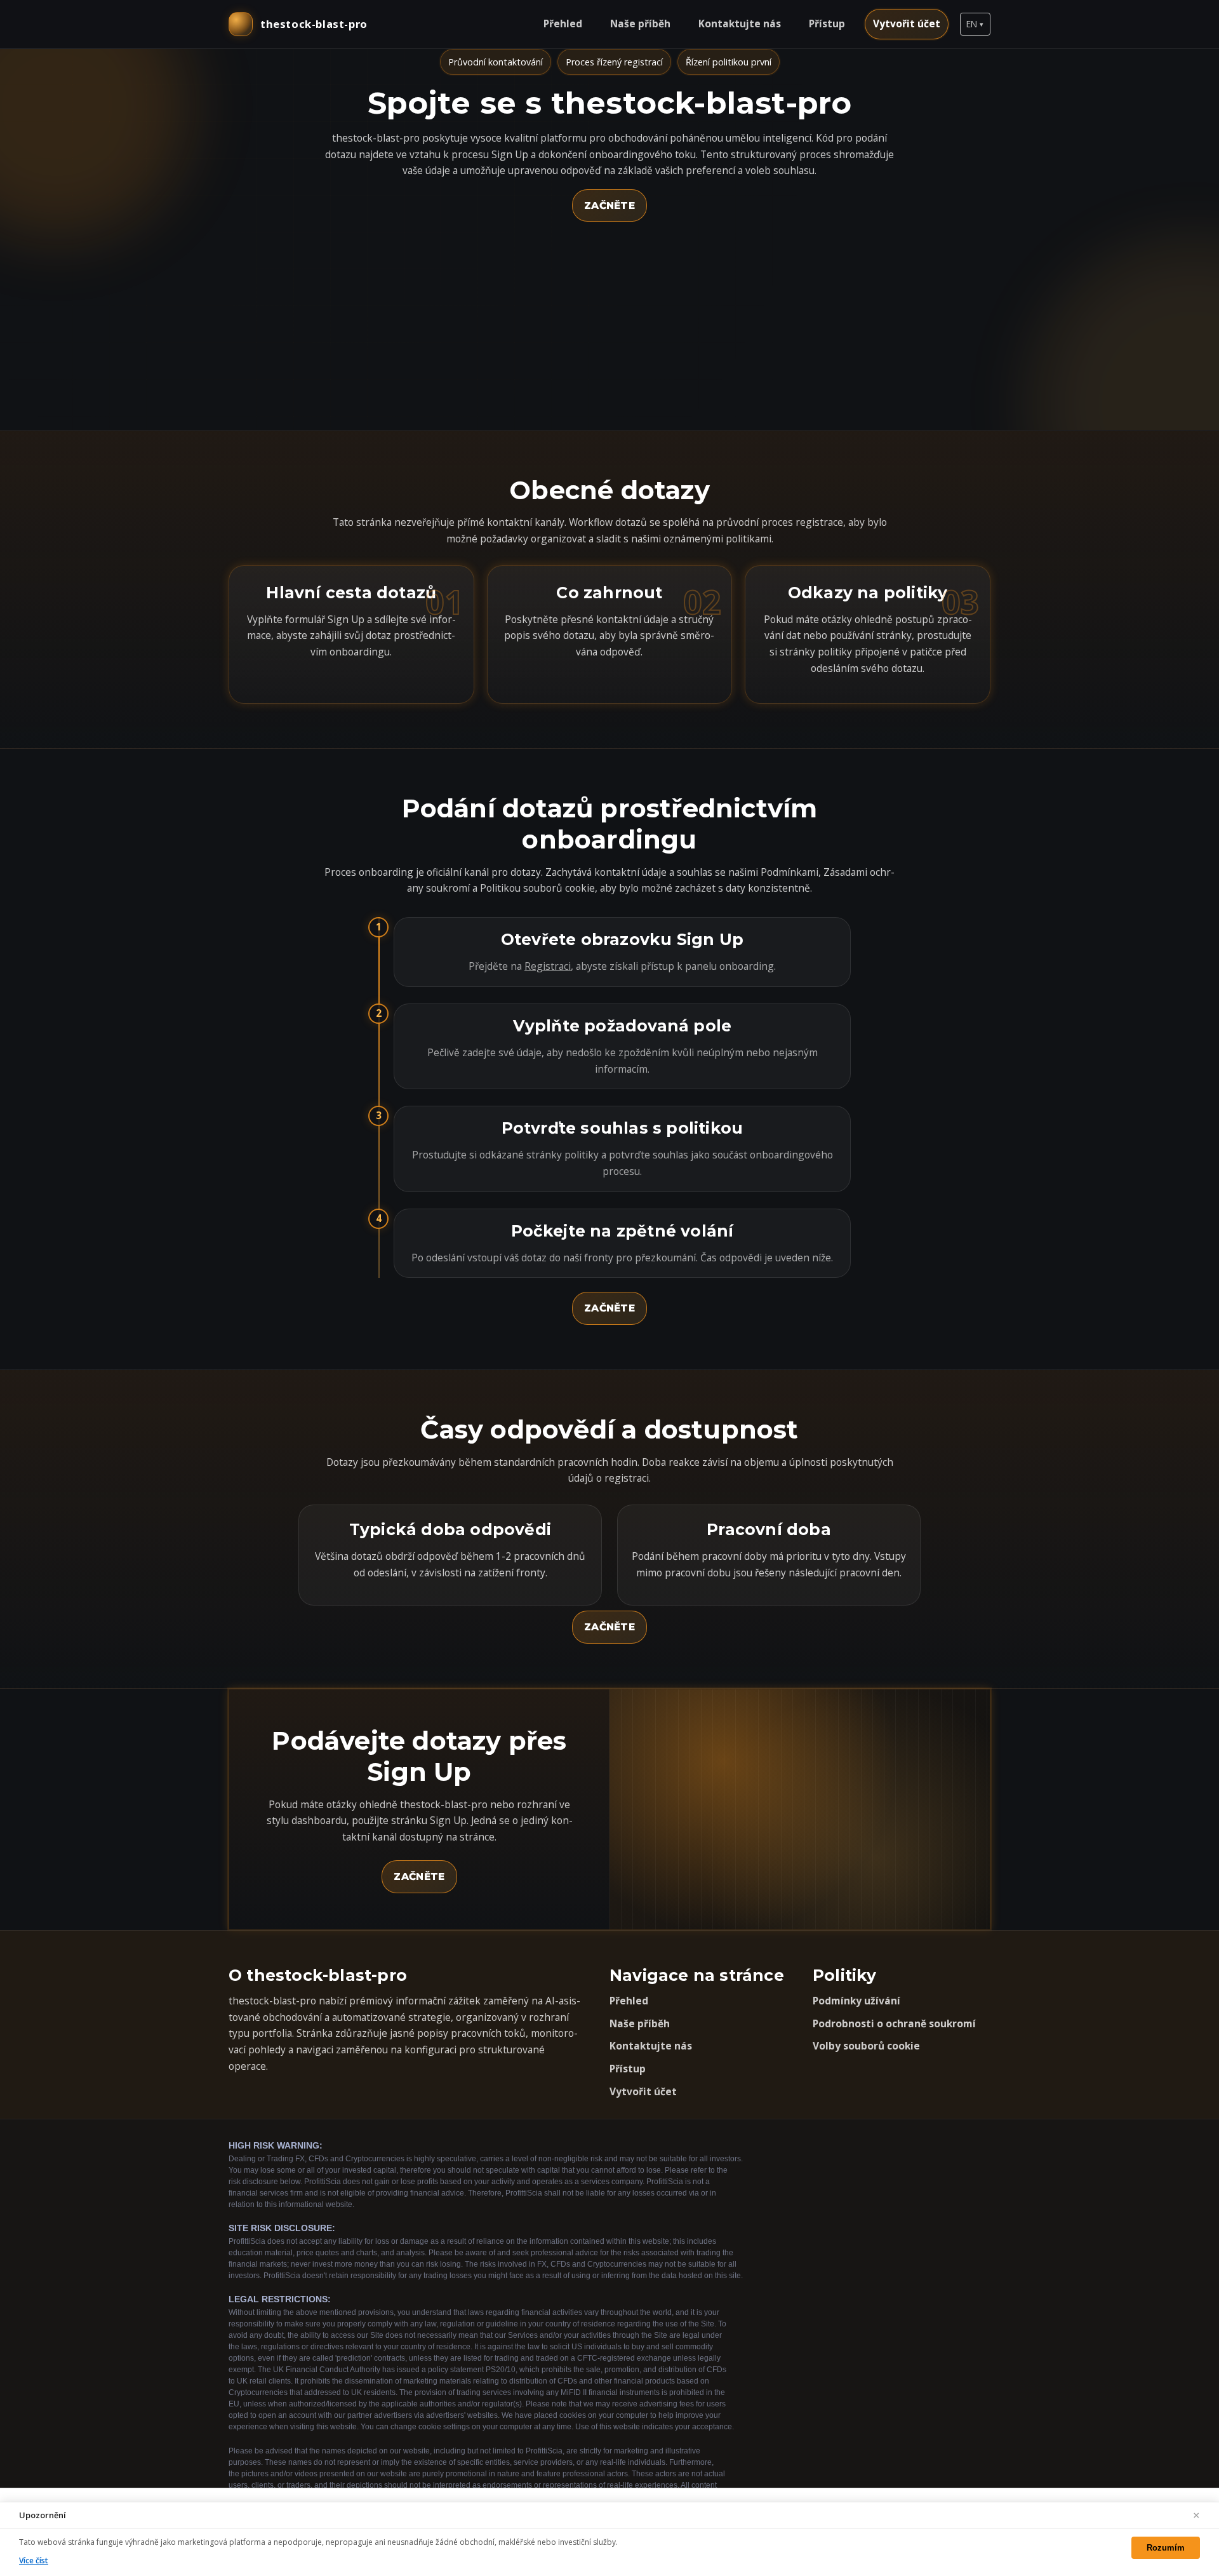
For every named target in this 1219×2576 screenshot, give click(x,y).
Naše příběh (640, 23)
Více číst (34, 2560)
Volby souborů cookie (866, 2046)
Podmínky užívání (856, 2001)
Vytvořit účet (907, 23)
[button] (975, 24)
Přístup (827, 23)
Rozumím (1166, 2548)
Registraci (548, 966)
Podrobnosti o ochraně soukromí (894, 2023)
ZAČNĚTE (609, 205)
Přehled (563, 23)
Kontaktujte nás (740, 23)
